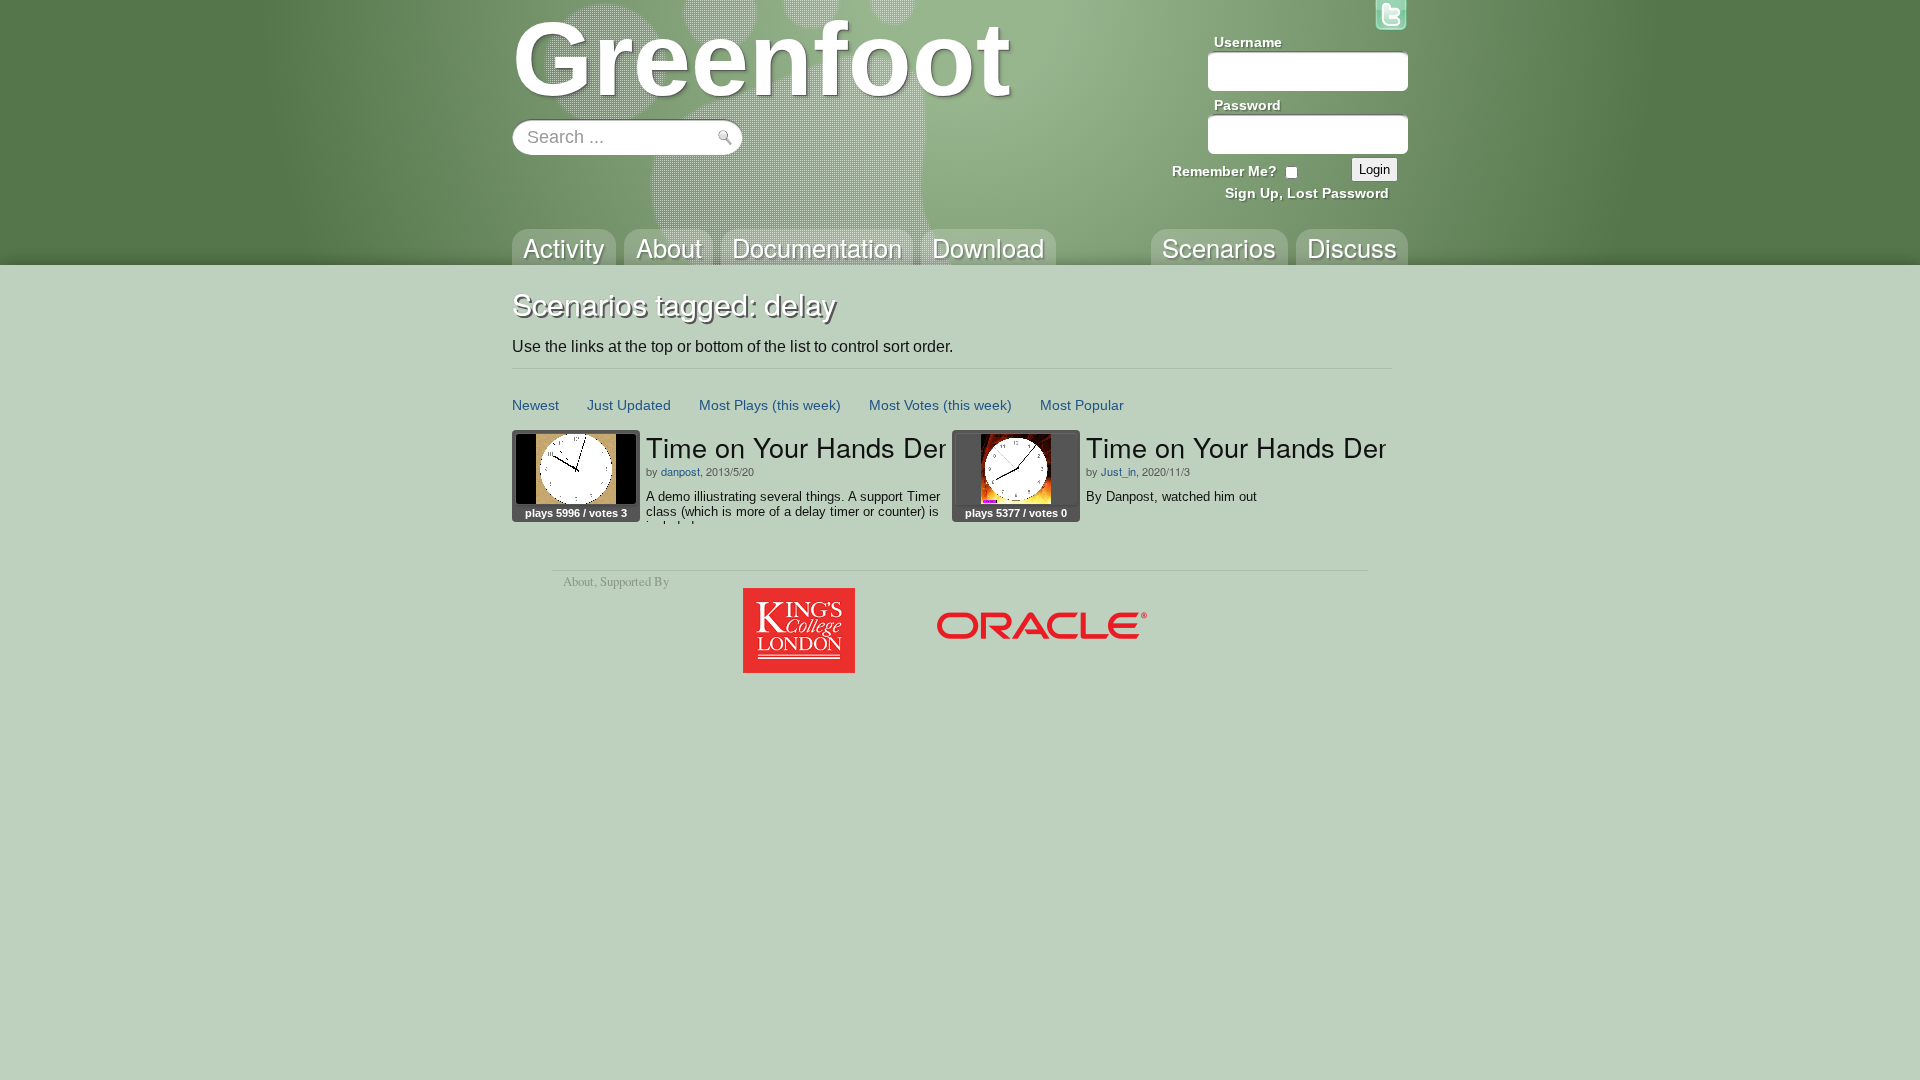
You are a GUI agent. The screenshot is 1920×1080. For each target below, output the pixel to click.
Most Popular (1082, 405)
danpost (680, 471)
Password (1247, 105)
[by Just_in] (1016, 469)
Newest (535, 405)
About (578, 581)
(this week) (806, 405)
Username (1248, 42)
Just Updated (629, 405)
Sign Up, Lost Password (1307, 193)
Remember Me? (1224, 171)
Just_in (1118, 471)
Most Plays (733, 405)
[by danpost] (576, 469)
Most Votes (904, 405)
